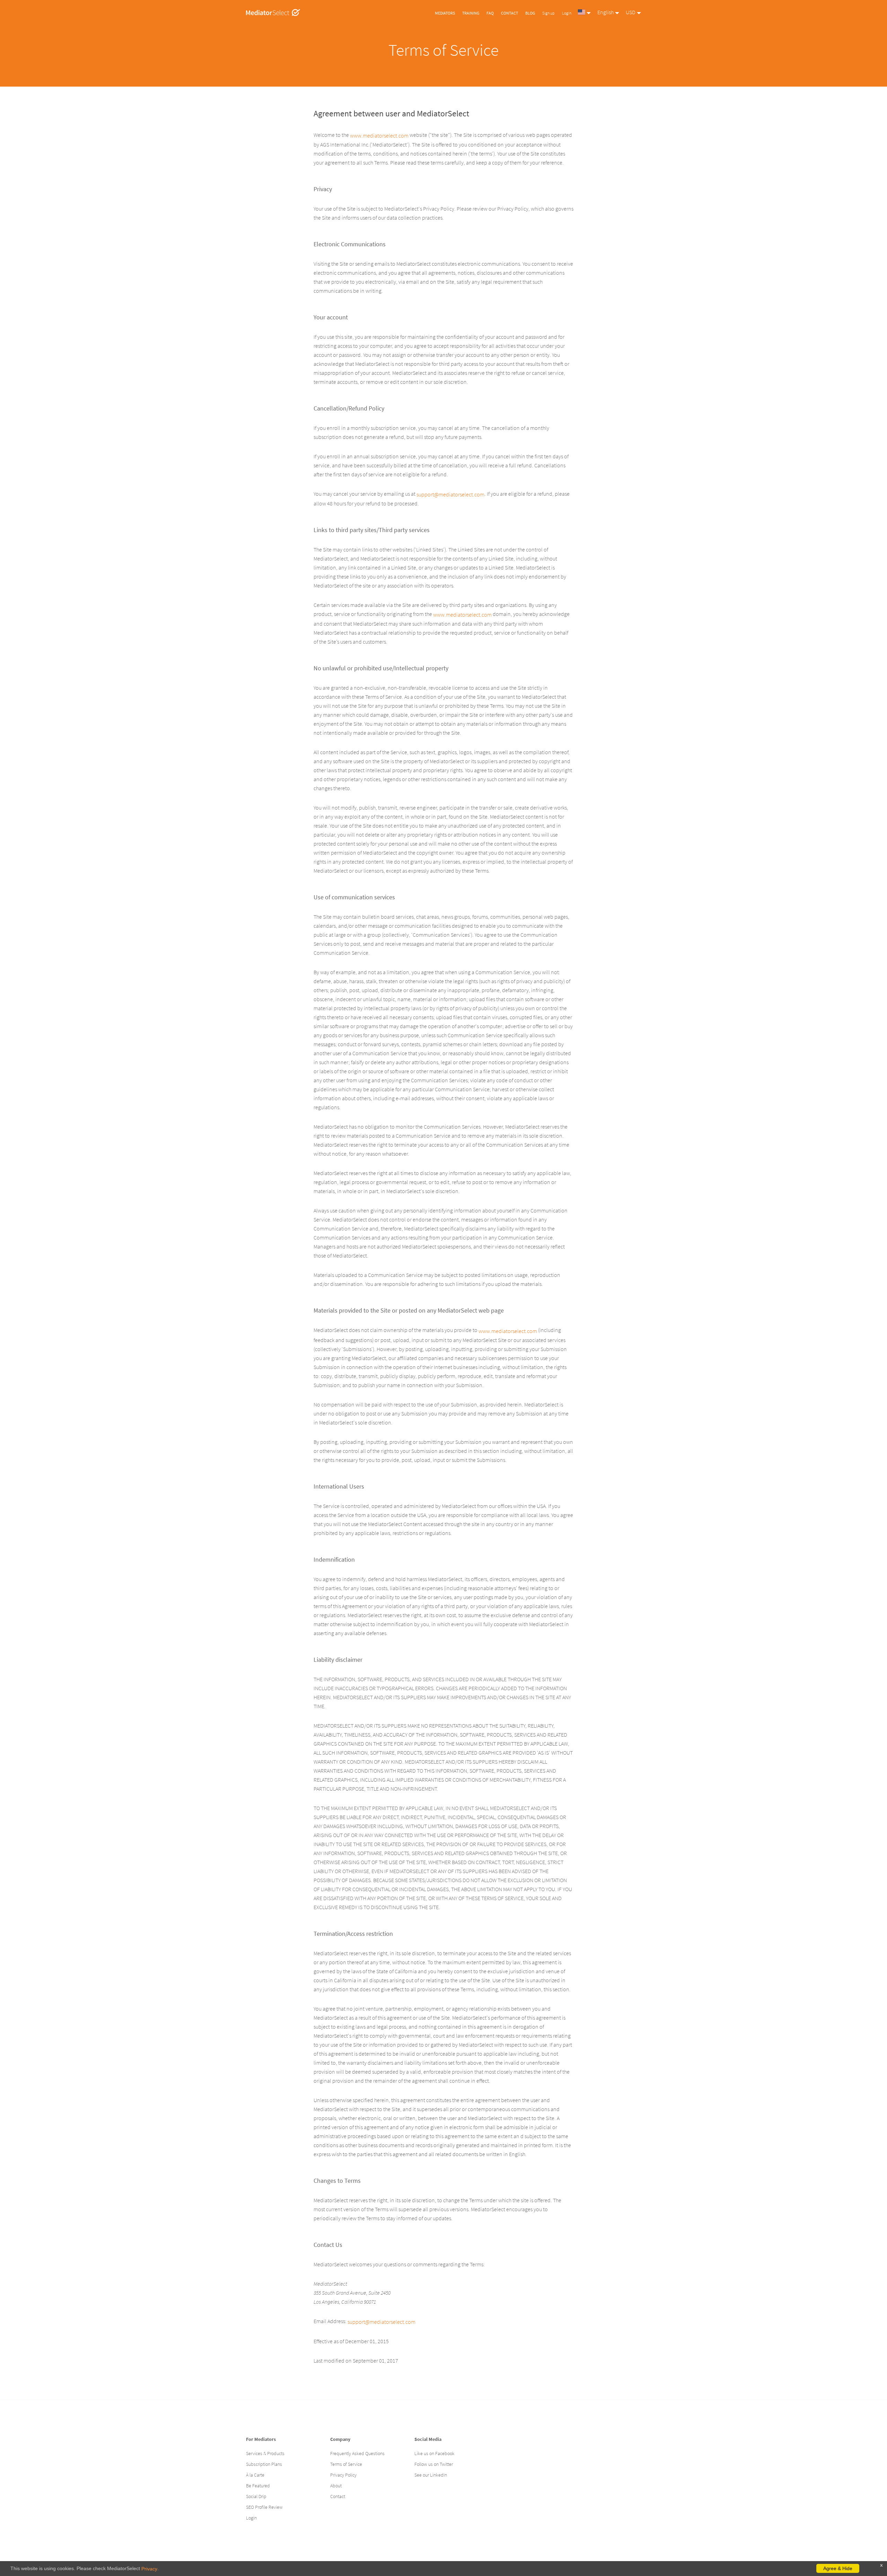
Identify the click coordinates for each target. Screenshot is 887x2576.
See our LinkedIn (431, 2475)
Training (471, 13)
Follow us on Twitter (434, 2464)
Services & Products (265, 2453)
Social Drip (256, 2496)
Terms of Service (346, 2464)
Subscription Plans (264, 2464)
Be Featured (258, 2486)
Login (567, 13)
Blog (530, 13)
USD (631, 12)
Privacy (149, 2569)
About (336, 2486)
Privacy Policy (343, 2475)
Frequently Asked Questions (357, 2453)
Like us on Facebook (434, 2453)
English (605, 12)
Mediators (445, 13)
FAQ (490, 13)
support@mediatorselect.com (450, 494)
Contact (510, 13)
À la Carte (255, 2475)
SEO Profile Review (264, 2507)
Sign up (548, 13)
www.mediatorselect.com (379, 135)
